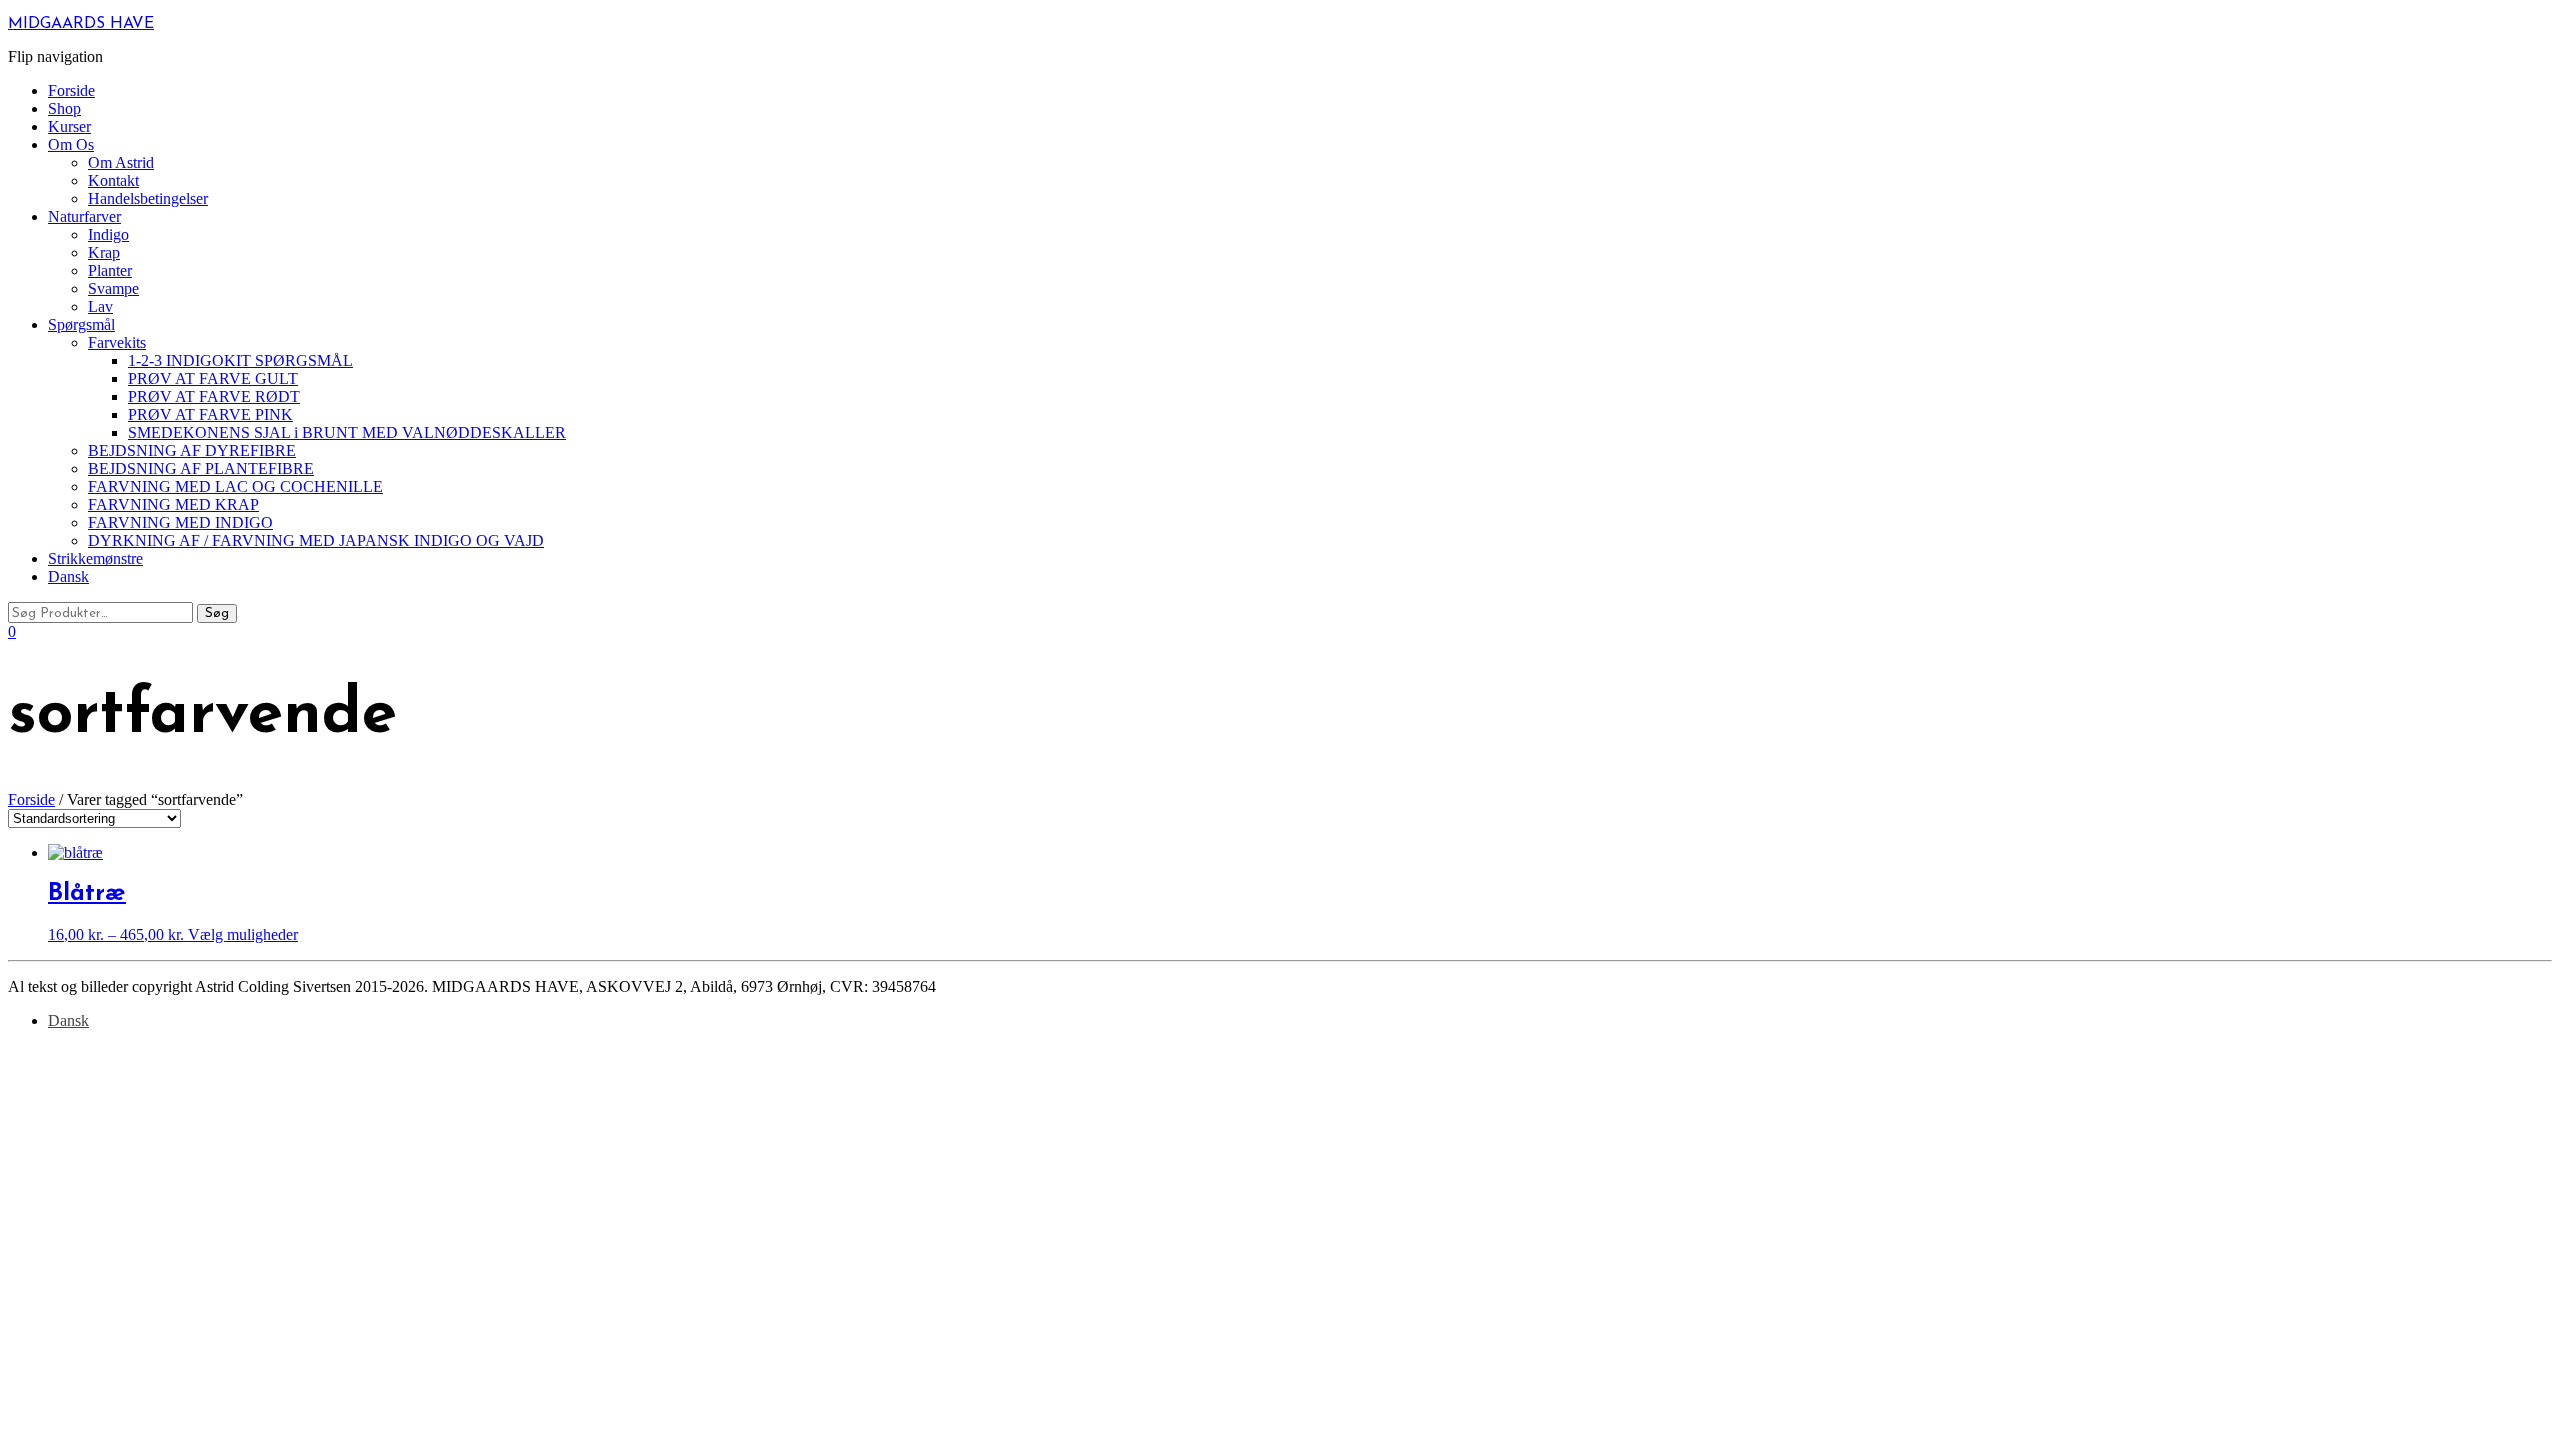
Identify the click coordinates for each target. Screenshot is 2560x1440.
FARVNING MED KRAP (173, 504)
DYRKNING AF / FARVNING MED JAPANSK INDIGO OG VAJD (316, 540)
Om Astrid (121, 162)
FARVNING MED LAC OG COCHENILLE (235, 486)
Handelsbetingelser (148, 198)
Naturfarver (84, 216)
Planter (110, 270)
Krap (104, 252)
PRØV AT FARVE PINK (210, 414)
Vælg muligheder (243, 934)
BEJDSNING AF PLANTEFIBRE (201, 468)
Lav (100, 306)
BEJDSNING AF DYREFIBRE (192, 450)
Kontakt (113, 180)
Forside (71, 90)
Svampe (113, 288)
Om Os (71, 144)
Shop (64, 108)
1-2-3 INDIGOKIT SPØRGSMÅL (240, 360)
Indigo (108, 234)
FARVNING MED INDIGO (180, 522)
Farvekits (117, 342)
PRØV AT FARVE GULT (213, 378)
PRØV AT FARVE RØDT (214, 396)
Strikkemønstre (95, 558)
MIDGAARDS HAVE (81, 24)
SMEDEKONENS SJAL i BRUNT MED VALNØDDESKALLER (347, 432)
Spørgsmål (81, 324)
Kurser (69, 126)
